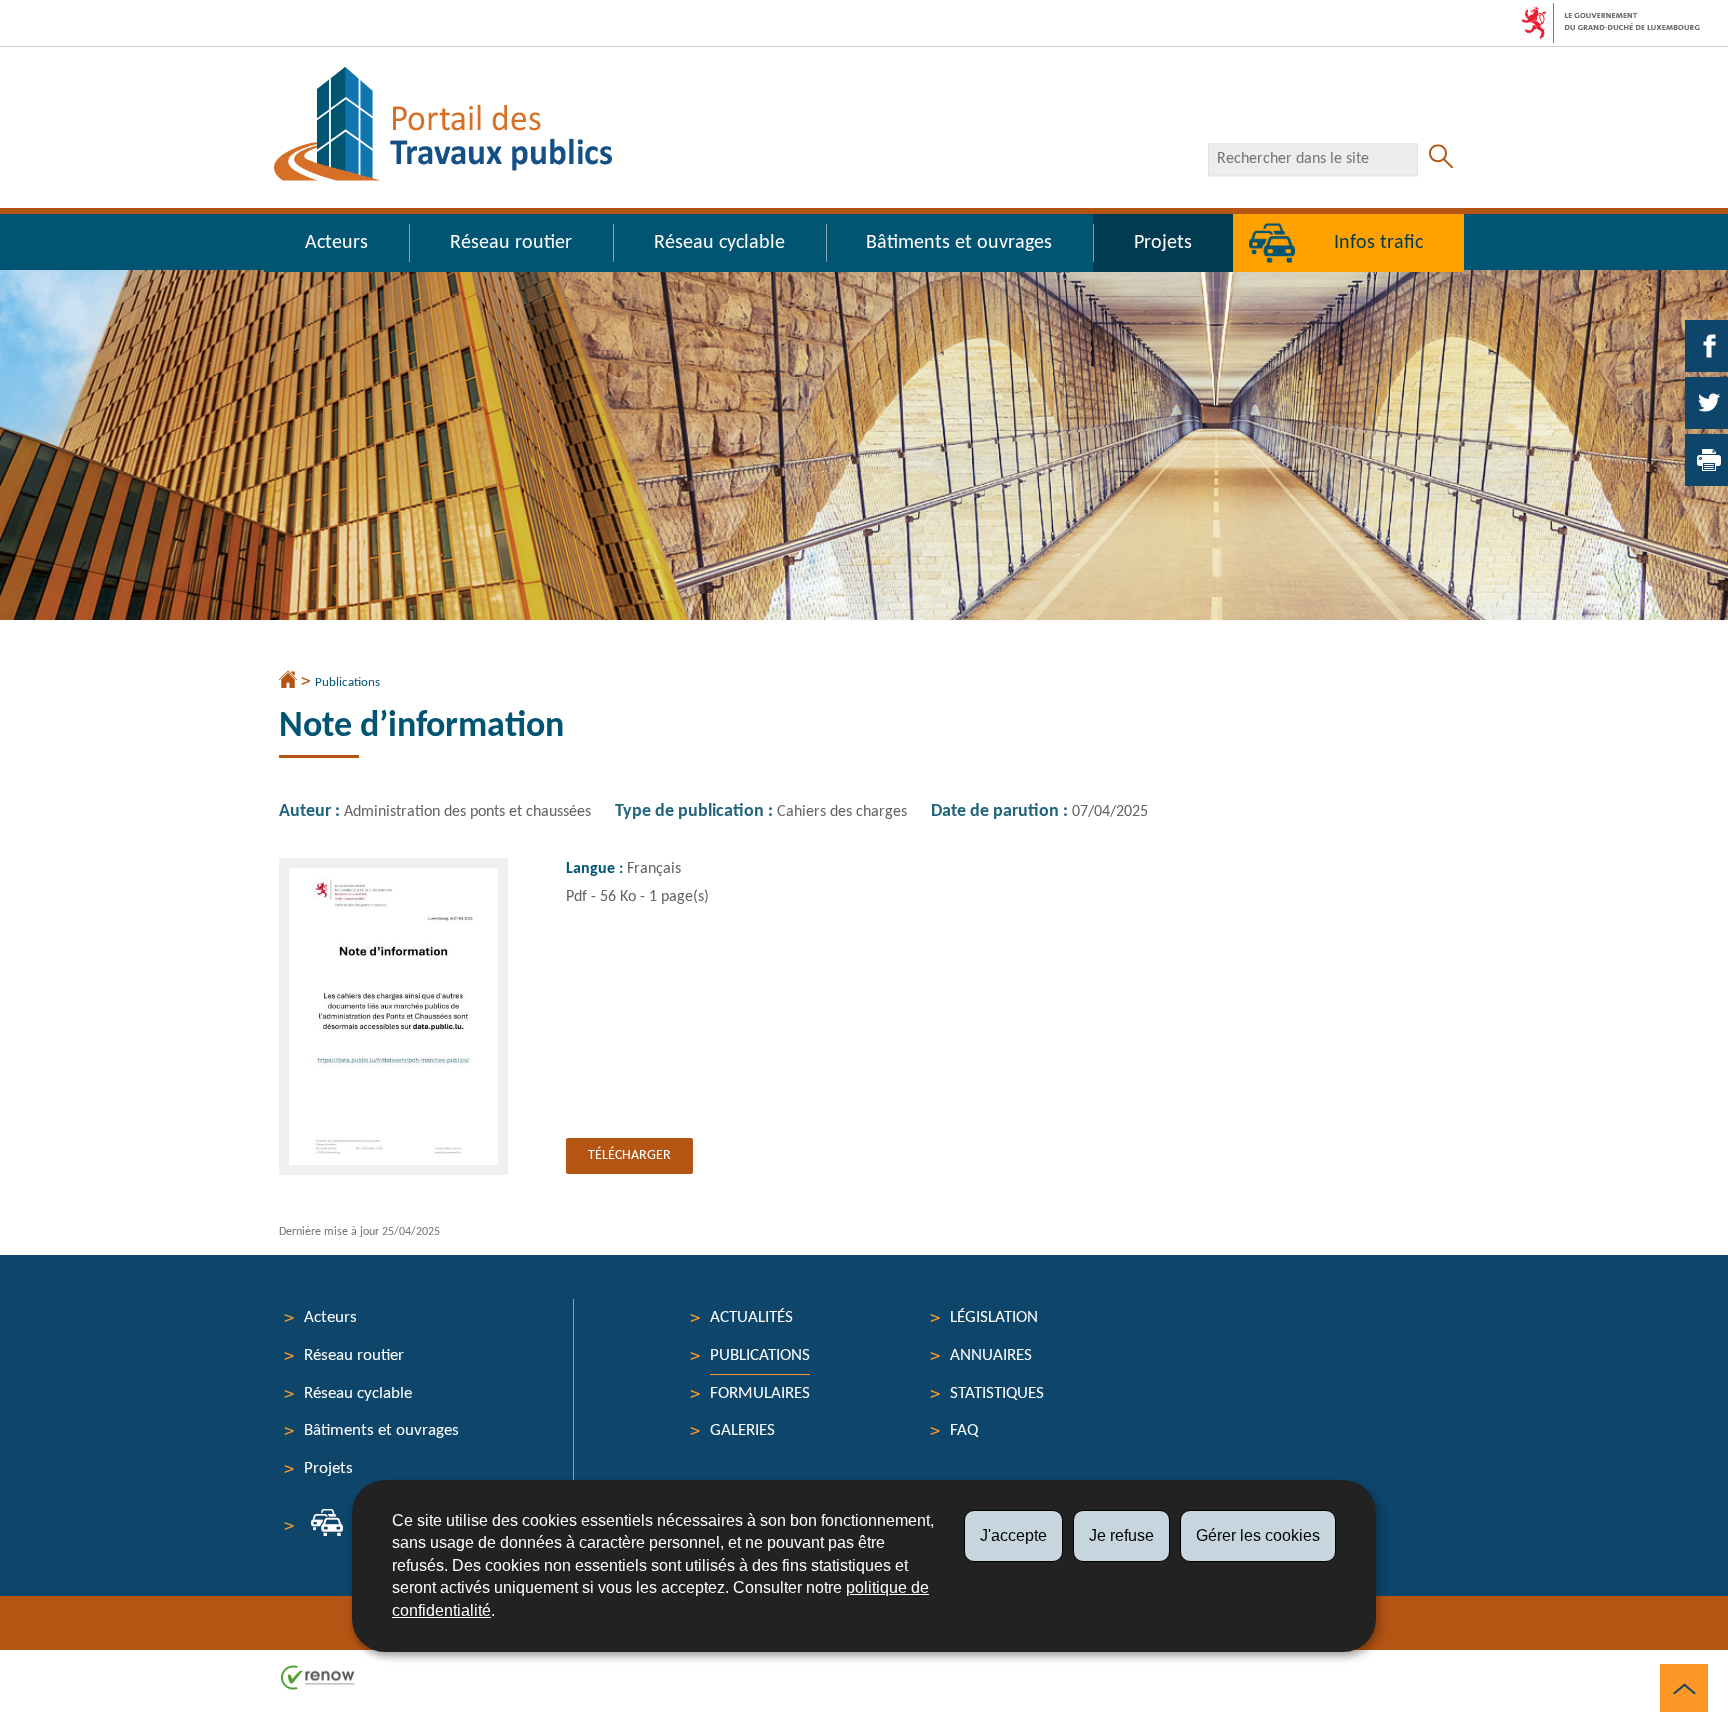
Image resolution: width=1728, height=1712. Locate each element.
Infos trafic (1378, 243)
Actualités (751, 1317)
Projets (1163, 243)
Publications (347, 682)
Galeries (742, 1430)
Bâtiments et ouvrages (959, 243)
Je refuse (1121, 1535)
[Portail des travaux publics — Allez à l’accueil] (443, 124)
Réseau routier (511, 243)
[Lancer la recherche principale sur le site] (1441, 159)
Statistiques (997, 1393)
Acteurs (336, 243)
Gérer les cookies (1258, 1535)
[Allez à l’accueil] (288, 682)
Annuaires (991, 1355)
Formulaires (760, 1393)
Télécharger (629, 1155)
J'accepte (1013, 1535)
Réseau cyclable (719, 243)
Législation (994, 1317)
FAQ (964, 1430)
